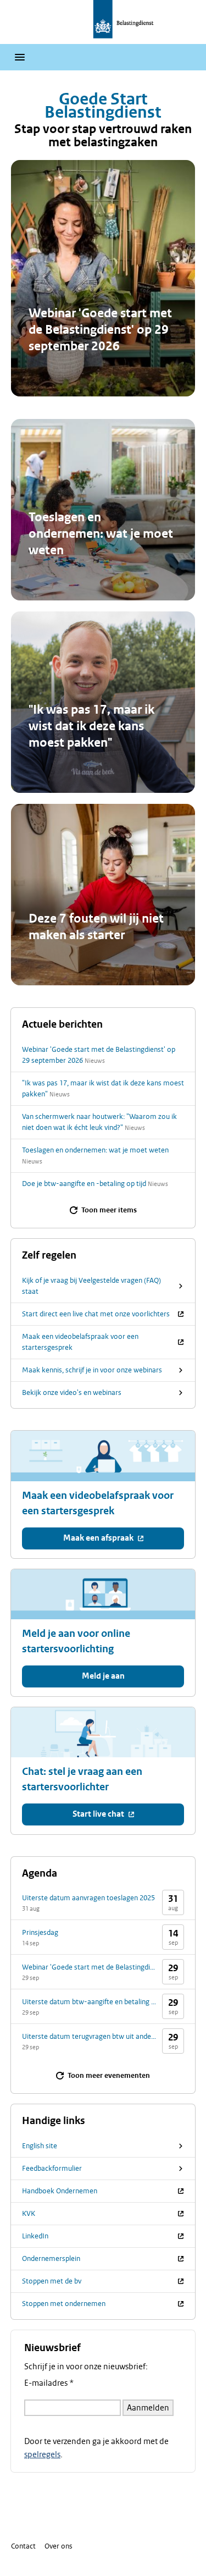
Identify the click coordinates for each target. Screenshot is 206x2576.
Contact (23, 2546)
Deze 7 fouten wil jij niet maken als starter (96, 927)
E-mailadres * (49, 2383)
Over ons (59, 2546)
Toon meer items (109, 1210)
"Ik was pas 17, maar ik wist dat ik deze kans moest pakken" (91, 726)
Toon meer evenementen (109, 2076)
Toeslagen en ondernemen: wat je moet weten (101, 534)
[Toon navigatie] (20, 57)
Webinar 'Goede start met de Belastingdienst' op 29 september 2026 (100, 330)
